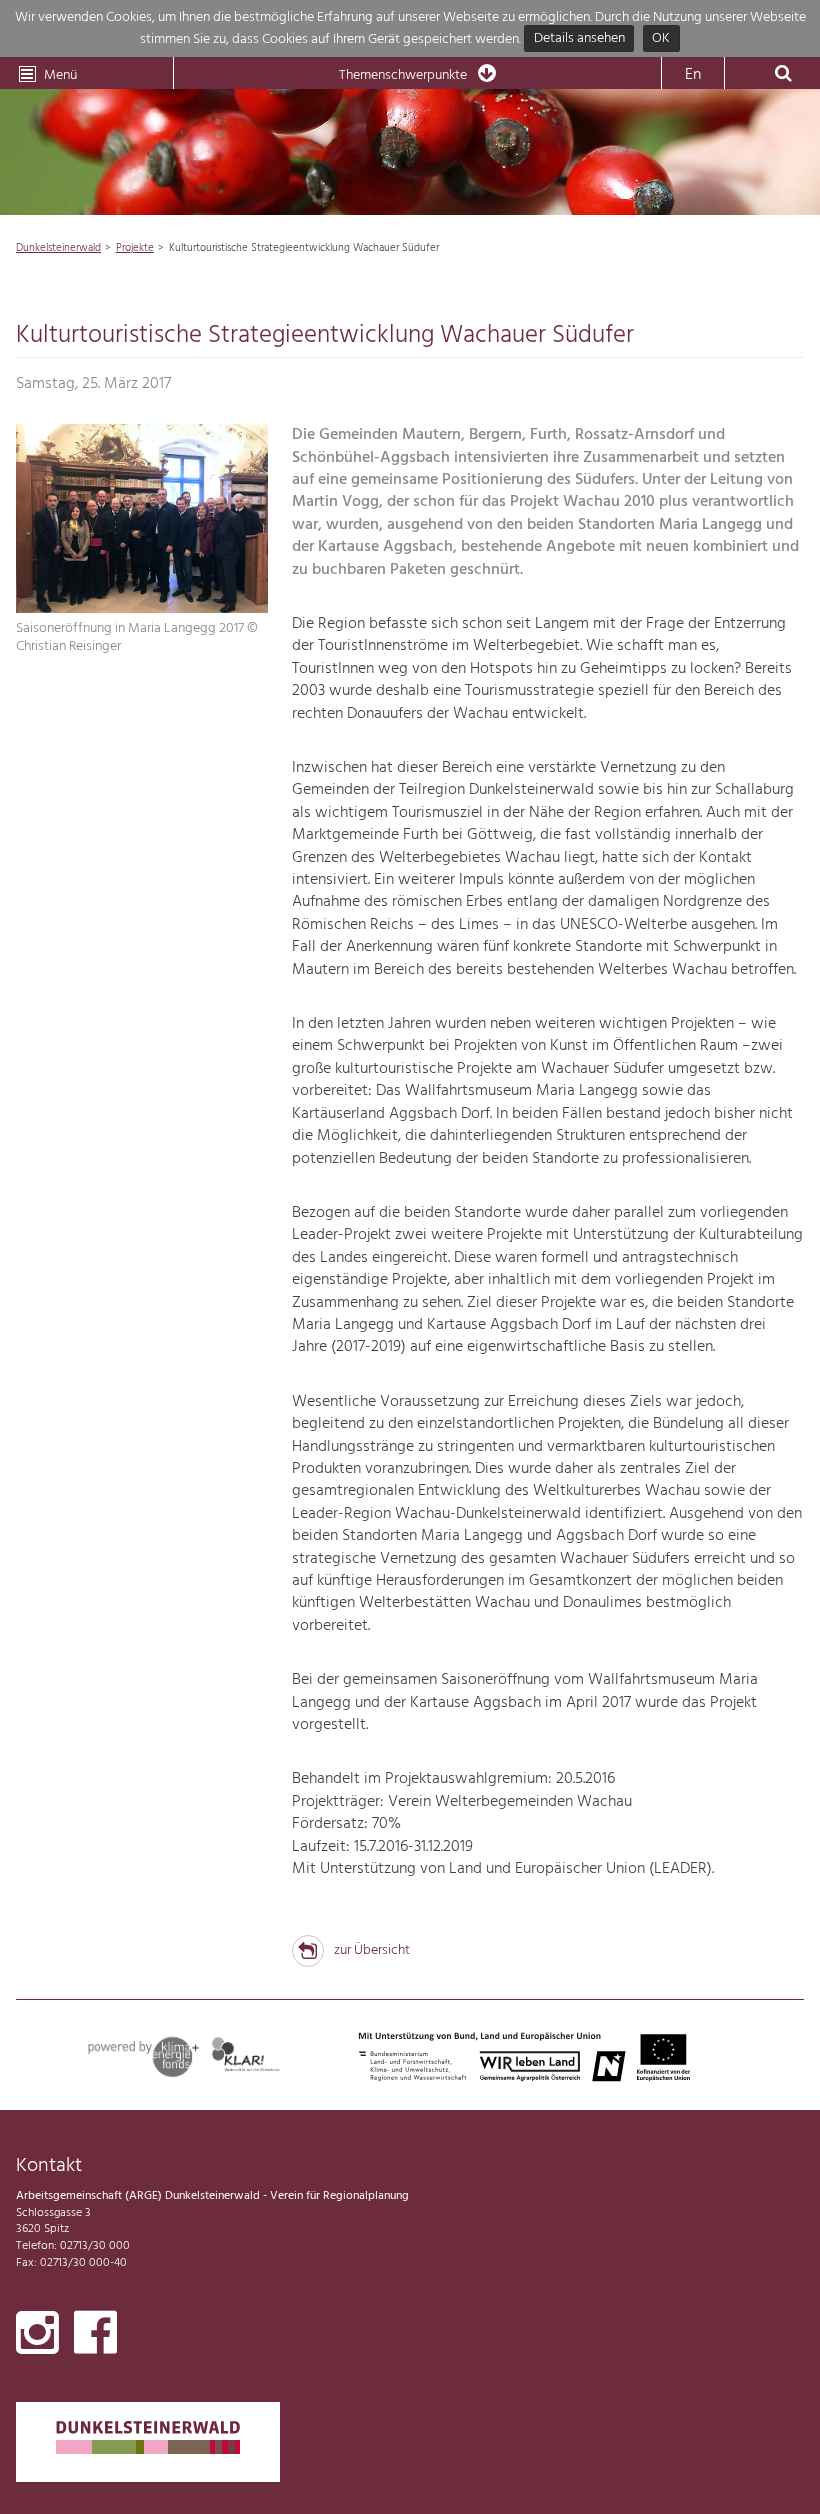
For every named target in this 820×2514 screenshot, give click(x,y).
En (693, 75)
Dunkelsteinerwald (58, 248)
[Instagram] (37, 2337)
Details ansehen (579, 39)
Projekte (135, 248)
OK (661, 39)
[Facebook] (95, 2337)
